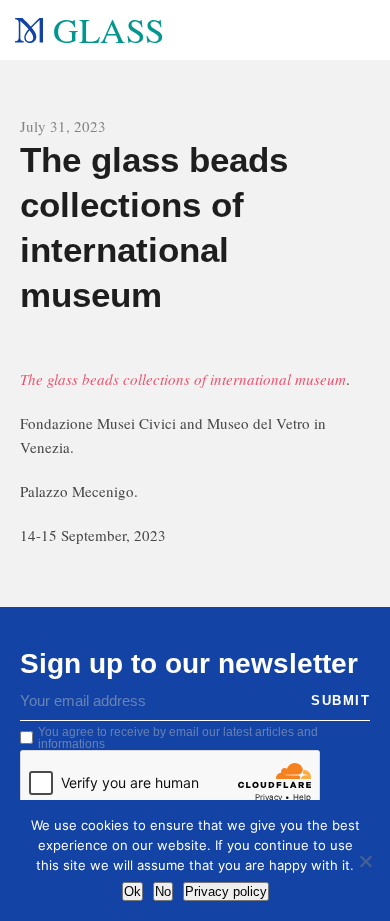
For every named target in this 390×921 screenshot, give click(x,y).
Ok (132, 891)
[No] (365, 861)
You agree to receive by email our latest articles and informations (178, 738)
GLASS (108, 29)
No (163, 891)
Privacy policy (226, 891)
